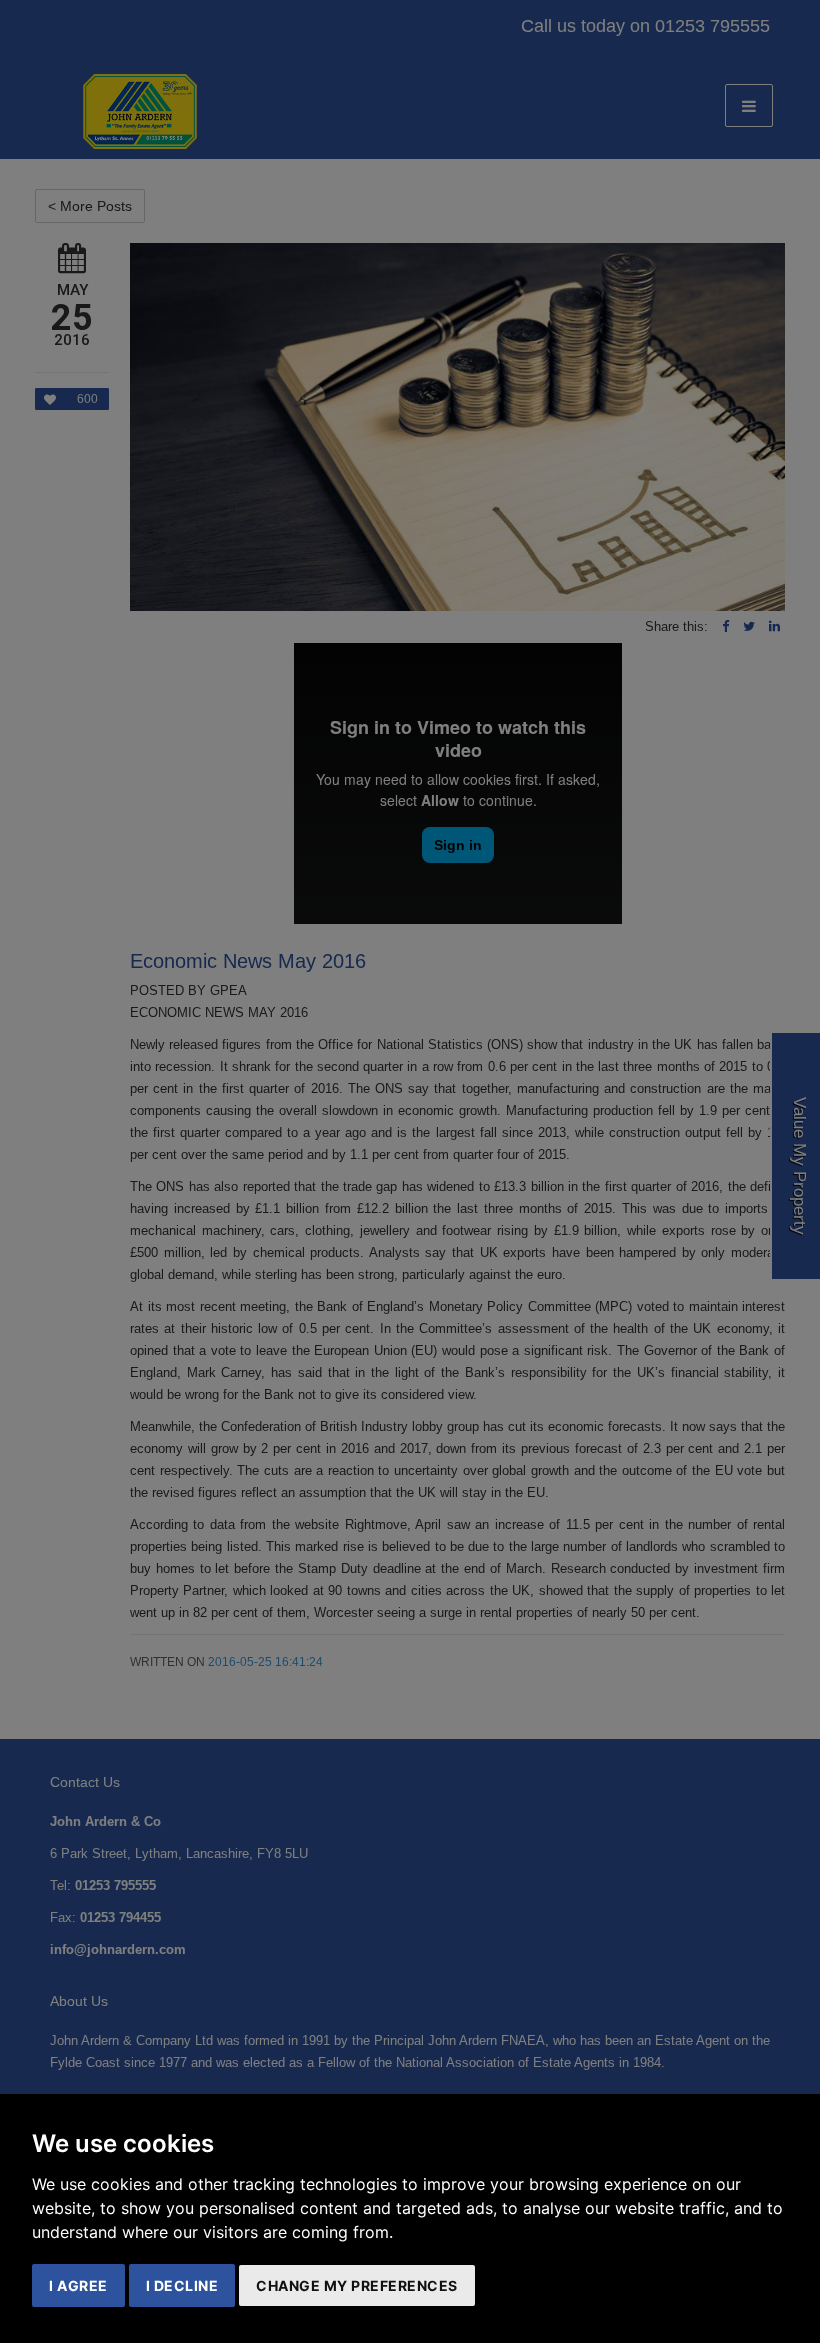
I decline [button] (182, 2285)
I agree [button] (78, 2285)
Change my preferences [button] (357, 2285)
